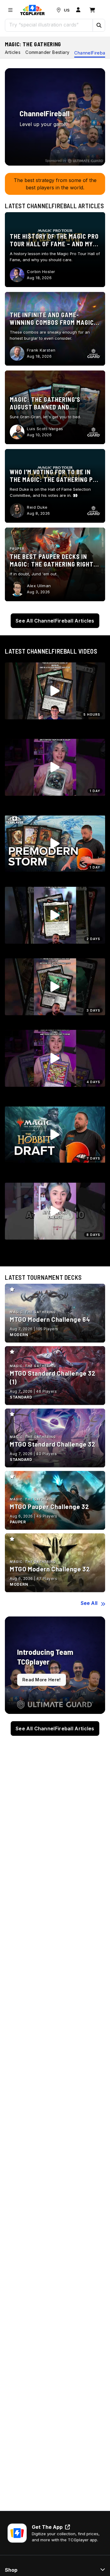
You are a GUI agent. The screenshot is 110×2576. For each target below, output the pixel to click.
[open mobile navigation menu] (10, 10)
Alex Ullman (39, 586)
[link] (32, 10)
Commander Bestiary (47, 52)
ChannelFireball (91, 53)
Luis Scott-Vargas (45, 429)
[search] (49, 25)
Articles (13, 52)
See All (89, 1603)
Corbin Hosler (41, 272)
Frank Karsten (41, 350)
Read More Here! (42, 1680)
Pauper (17, 549)
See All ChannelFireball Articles (55, 621)
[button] (99, 25)
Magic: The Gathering (33, 44)
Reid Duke (37, 507)
